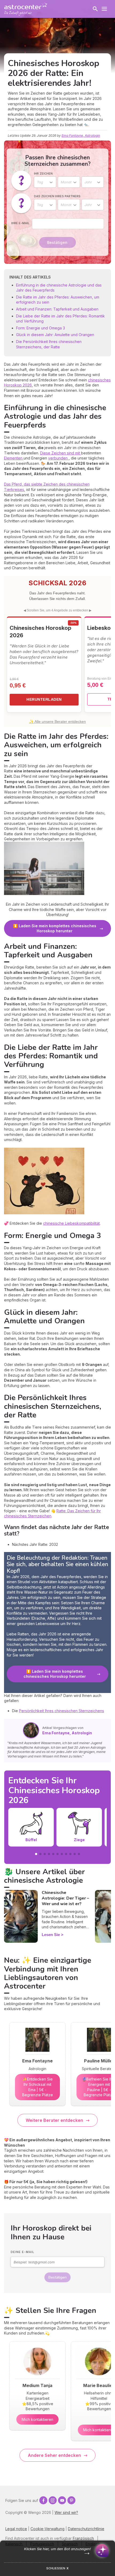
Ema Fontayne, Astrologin (81, 136)
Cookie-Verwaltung (47, 2529)
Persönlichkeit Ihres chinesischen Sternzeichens (62, 1711)
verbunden (58, 458)
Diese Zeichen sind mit (61, 453)
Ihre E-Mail (20, 223)
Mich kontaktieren (37, 2419)
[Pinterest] (71, 2500)
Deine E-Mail (22, 2252)
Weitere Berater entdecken (54, 2120)
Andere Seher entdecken (54, 2455)
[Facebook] (43, 2500)
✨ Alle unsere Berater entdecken (57, 721)
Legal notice (16, 2529)
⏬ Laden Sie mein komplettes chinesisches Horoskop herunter (55, 928)
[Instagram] (53, 2500)
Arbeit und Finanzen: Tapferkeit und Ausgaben (57, 309)
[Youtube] (62, 2500)
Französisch (83, 2538)
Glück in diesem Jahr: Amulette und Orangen (55, 335)
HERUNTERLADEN (44, 699)
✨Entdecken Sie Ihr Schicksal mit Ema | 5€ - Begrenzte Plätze (38, 2087)
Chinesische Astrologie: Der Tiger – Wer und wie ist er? (65, 1898)
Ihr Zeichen (43, 174)
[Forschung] (95, 9)
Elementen (14, 458)
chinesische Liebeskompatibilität (71, 1223)
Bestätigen (57, 242)
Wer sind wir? (66, 2512)
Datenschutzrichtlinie (86, 2529)
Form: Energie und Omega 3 (41, 328)
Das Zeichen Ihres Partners (57, 196)
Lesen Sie (51, 1935)
